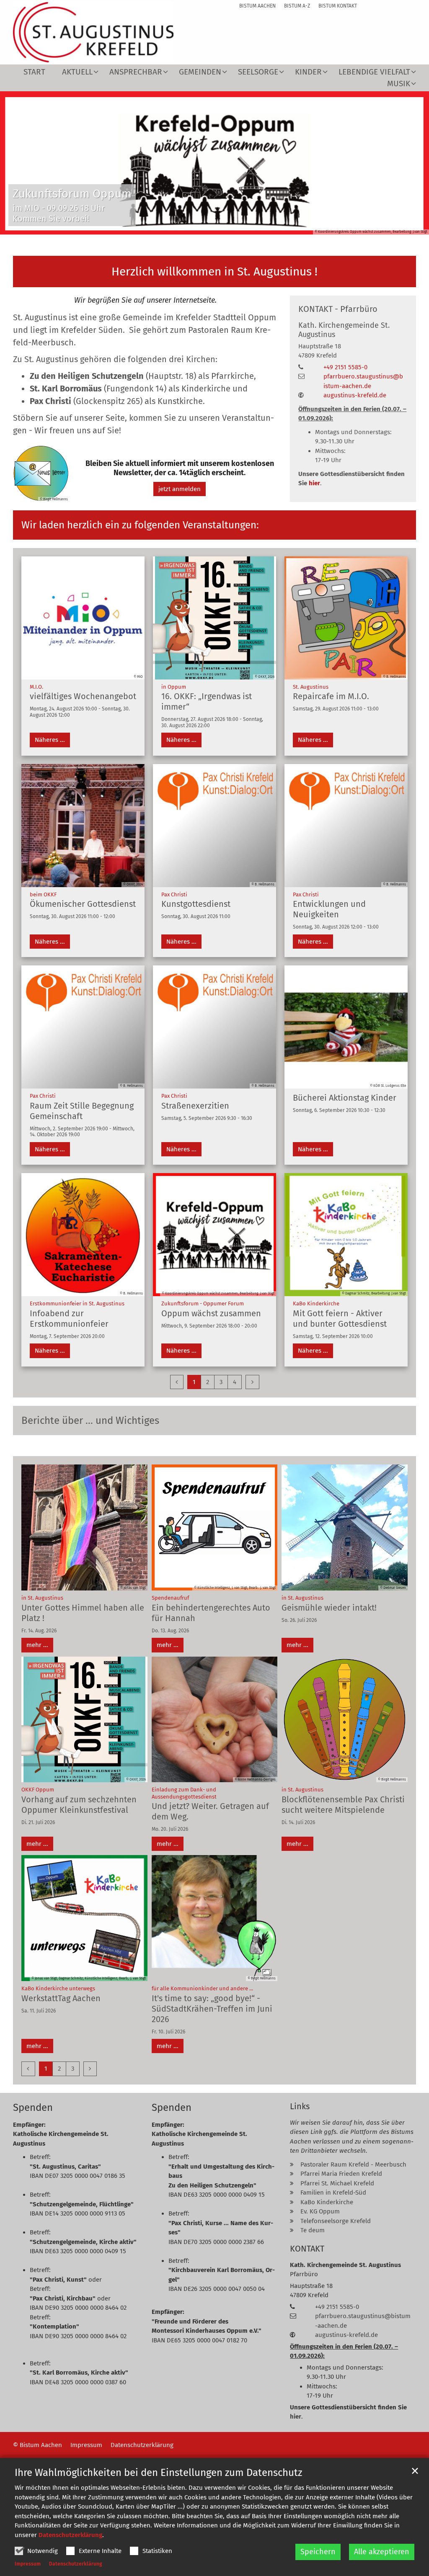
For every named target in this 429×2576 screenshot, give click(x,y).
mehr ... (37, 1645)
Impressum (28, 2564)
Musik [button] (399, 84)
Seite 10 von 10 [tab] (281, 226)
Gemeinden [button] (200, 72)
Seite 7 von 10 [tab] (237, 226)
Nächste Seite (412, 163)
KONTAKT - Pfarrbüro (338, 309)
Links (300, 2106)
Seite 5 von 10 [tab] (207, 226)
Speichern (318, 2552)
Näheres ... (50, 740)
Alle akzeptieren (382, 2552)
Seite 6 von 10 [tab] (222, 226)
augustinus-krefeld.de (355, 395)
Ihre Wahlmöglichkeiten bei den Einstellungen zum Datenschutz (158, 2473)
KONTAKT (307, 2249)
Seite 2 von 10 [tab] (163, 226)
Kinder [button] (308, 72)
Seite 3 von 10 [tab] (178, 226)
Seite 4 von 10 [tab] (193, 226)
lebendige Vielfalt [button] (374, 72)
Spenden (33, 2108)
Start (34, 72)
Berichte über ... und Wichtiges (90, 1421)
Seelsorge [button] (258, 72)
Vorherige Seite (17, 163)
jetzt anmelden (180, 489)
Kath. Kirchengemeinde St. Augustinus (344, 330)
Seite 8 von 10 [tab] (251, 226)
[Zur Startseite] (93, 32)
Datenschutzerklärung (70, 2535)
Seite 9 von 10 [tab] (266, 226)
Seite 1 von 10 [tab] (149, 226)
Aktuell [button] (77, 72)
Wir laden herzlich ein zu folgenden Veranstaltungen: (140, 525)
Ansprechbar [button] (136, 72)
